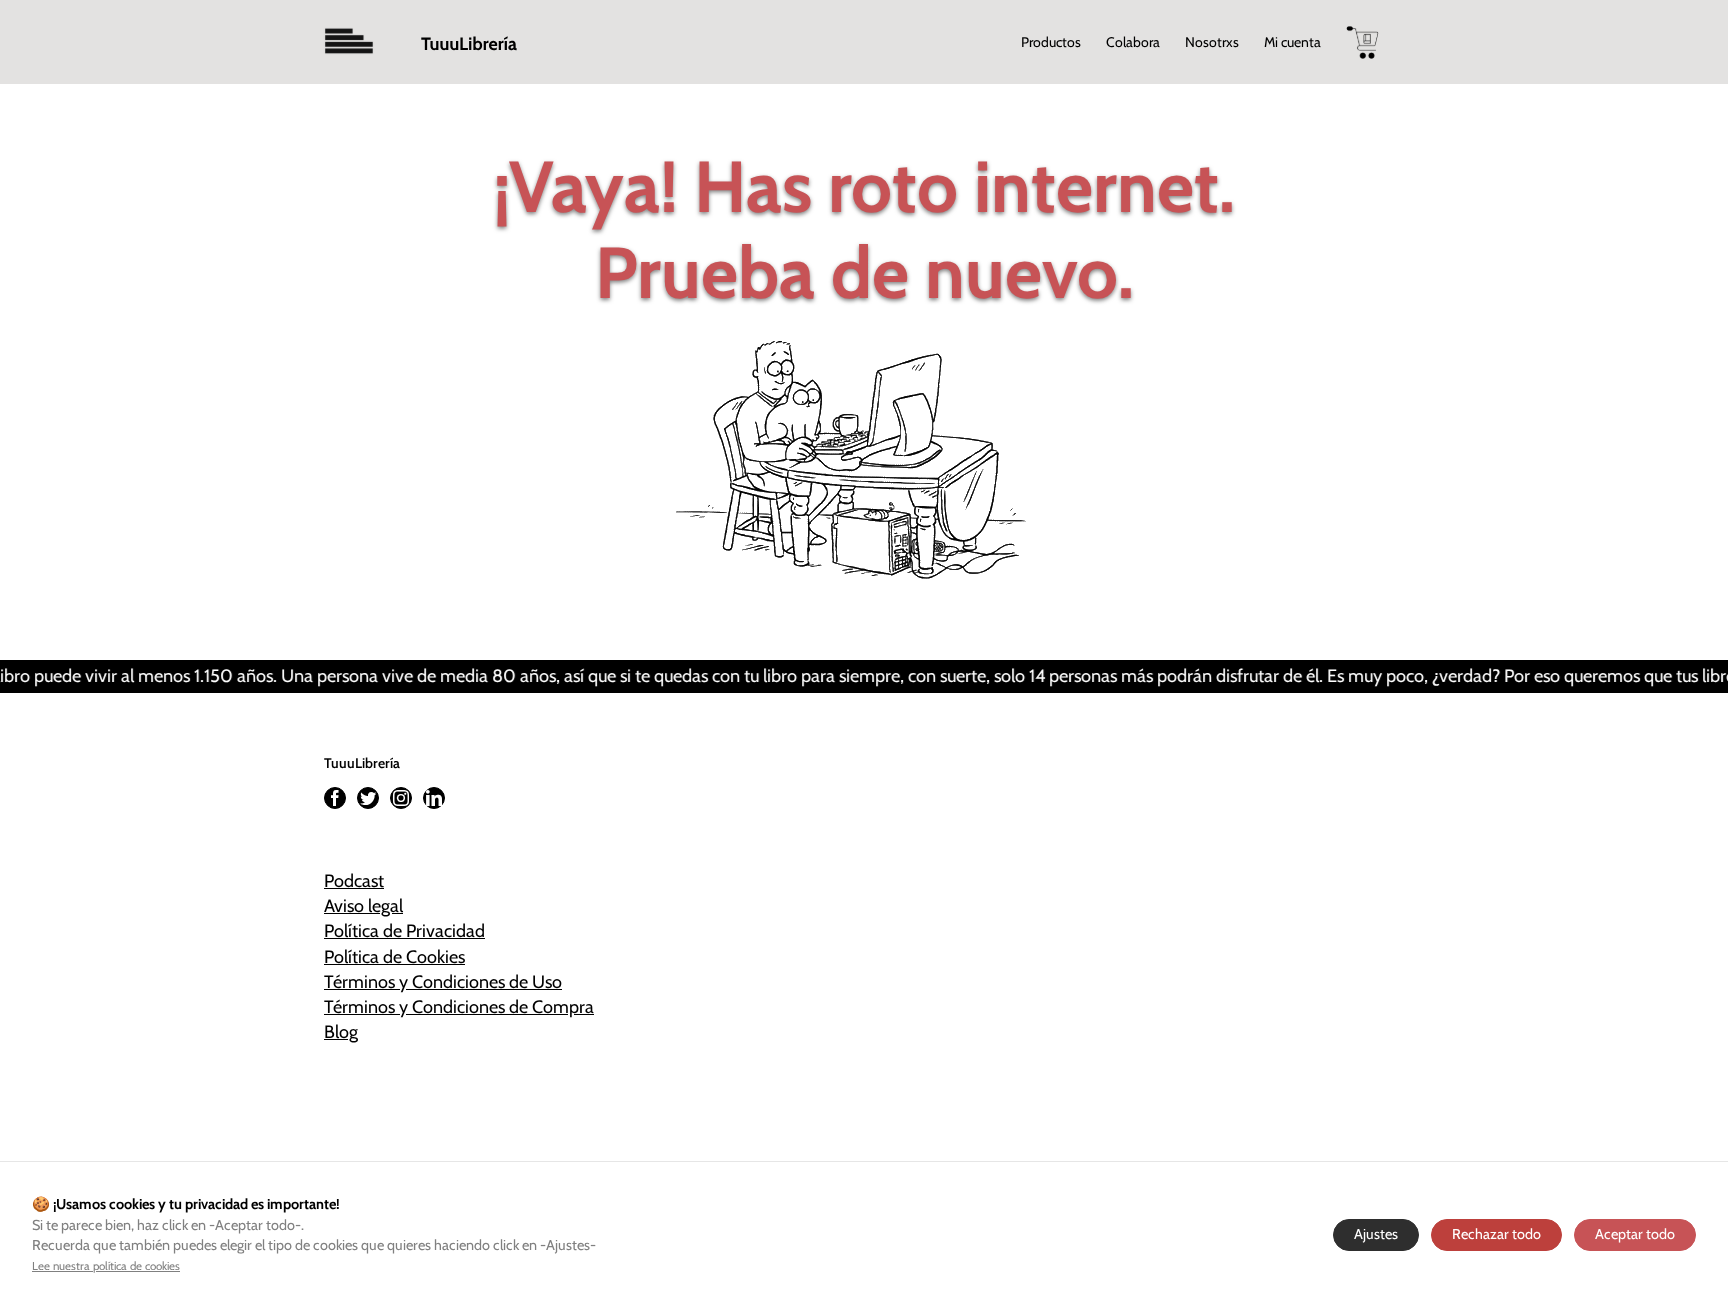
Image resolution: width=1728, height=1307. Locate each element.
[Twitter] (368, 798)
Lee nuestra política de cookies (106, 1266)
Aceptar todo (1635, 1234)
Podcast (354, 881)
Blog (341, 1032)
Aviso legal (363, 906)
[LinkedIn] (434, 798)
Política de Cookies (394, 957)
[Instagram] (401, 798)
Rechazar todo (1496, 1234)
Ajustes (1376, 1234)
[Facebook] (335, 798)
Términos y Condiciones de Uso (443, 982)
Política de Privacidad (404, 931)
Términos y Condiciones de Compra (459, 1007)
